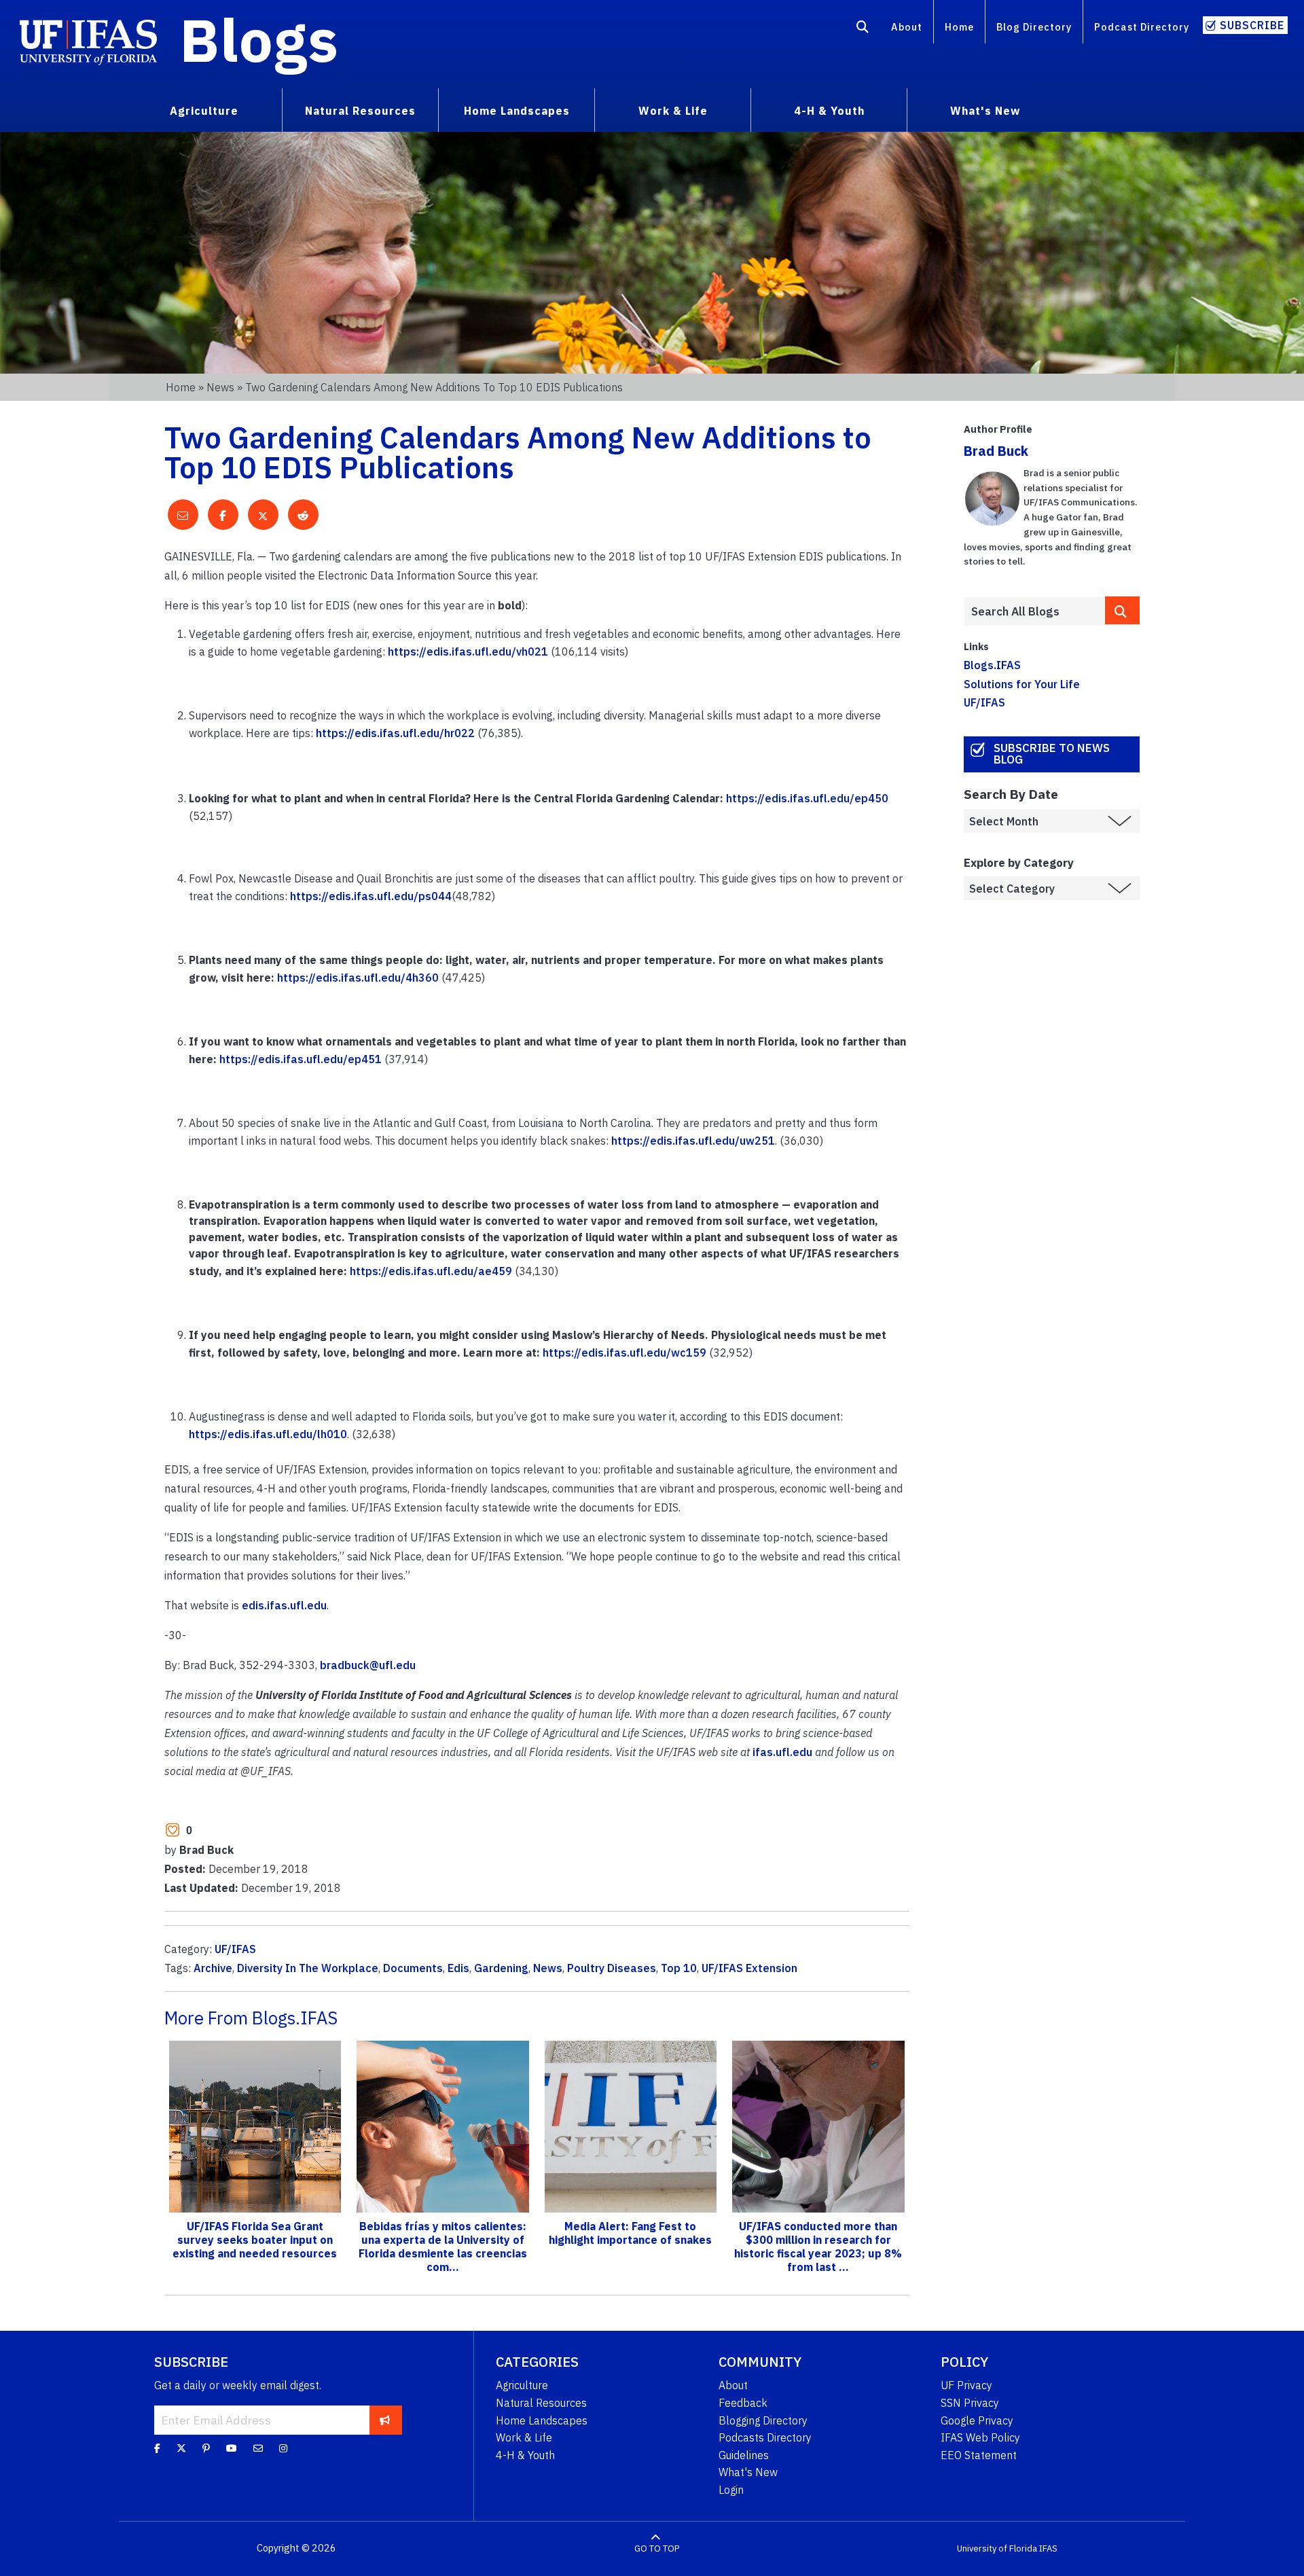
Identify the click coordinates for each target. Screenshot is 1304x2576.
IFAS (1048, 2548)
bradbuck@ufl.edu (368, 1665)
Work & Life (524, 2437)
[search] (1123, 610)
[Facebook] (157, 2448)
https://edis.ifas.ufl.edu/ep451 (301, 1059)
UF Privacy (966, 2385)
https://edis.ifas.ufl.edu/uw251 (693, 1141)
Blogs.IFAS (992, 665)
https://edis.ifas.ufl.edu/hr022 (395, 733)
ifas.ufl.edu (782, 1752)
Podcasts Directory (765, 2437)
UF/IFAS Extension (749, 1968)
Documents (413, 1968)
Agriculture (522, 2385)
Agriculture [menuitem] (204, 111)
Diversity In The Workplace (308, 1968)
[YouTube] (232, 2448)
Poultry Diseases (612, 1968)
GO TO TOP (657, 2548)
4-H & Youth (525, 2455)
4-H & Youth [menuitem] (829, 111)
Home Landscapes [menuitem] (517, 111)
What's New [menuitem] (985, 111)
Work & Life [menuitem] (673, 111)
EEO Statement (979, 2455)
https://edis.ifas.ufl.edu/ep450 (807, 798)
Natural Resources (541, 2403)
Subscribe (1252, 25)
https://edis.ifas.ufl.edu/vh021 (468, 651)
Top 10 (679, 1968)
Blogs (259, 39)
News (220, 387)
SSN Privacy (970, 2403)
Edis (458, 1968)
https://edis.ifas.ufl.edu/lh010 (268, 1434)
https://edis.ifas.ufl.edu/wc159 (624, 1353)
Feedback (743, 2403)
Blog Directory (1034, 27)
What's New (748, 2472)
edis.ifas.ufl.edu (284, 1605)
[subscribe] (385, 2420)
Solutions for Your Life (1022, 684)
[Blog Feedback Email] (258, 2448)
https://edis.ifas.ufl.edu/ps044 (371, 896)
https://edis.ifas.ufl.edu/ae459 (431, 1271)
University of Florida (997, 2548)
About (907, 27)
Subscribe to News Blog (1052, 754)
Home (959, 27)
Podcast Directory (1142, 27)
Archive (213, 1968)
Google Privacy (977, 2420)
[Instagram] (283, 2448)
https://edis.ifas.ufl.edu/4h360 (358, 978)
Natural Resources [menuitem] (360, 111)
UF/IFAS (235, 1949)
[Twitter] (181, 2448)
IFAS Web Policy (980, 2437)
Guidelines (744, 2455)
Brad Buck (996, 451)
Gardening (501, 1968)
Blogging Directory (763, 2420)
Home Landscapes (542, 2420)
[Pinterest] (206, 2448)
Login (731, 2490)
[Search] (863, 29)
